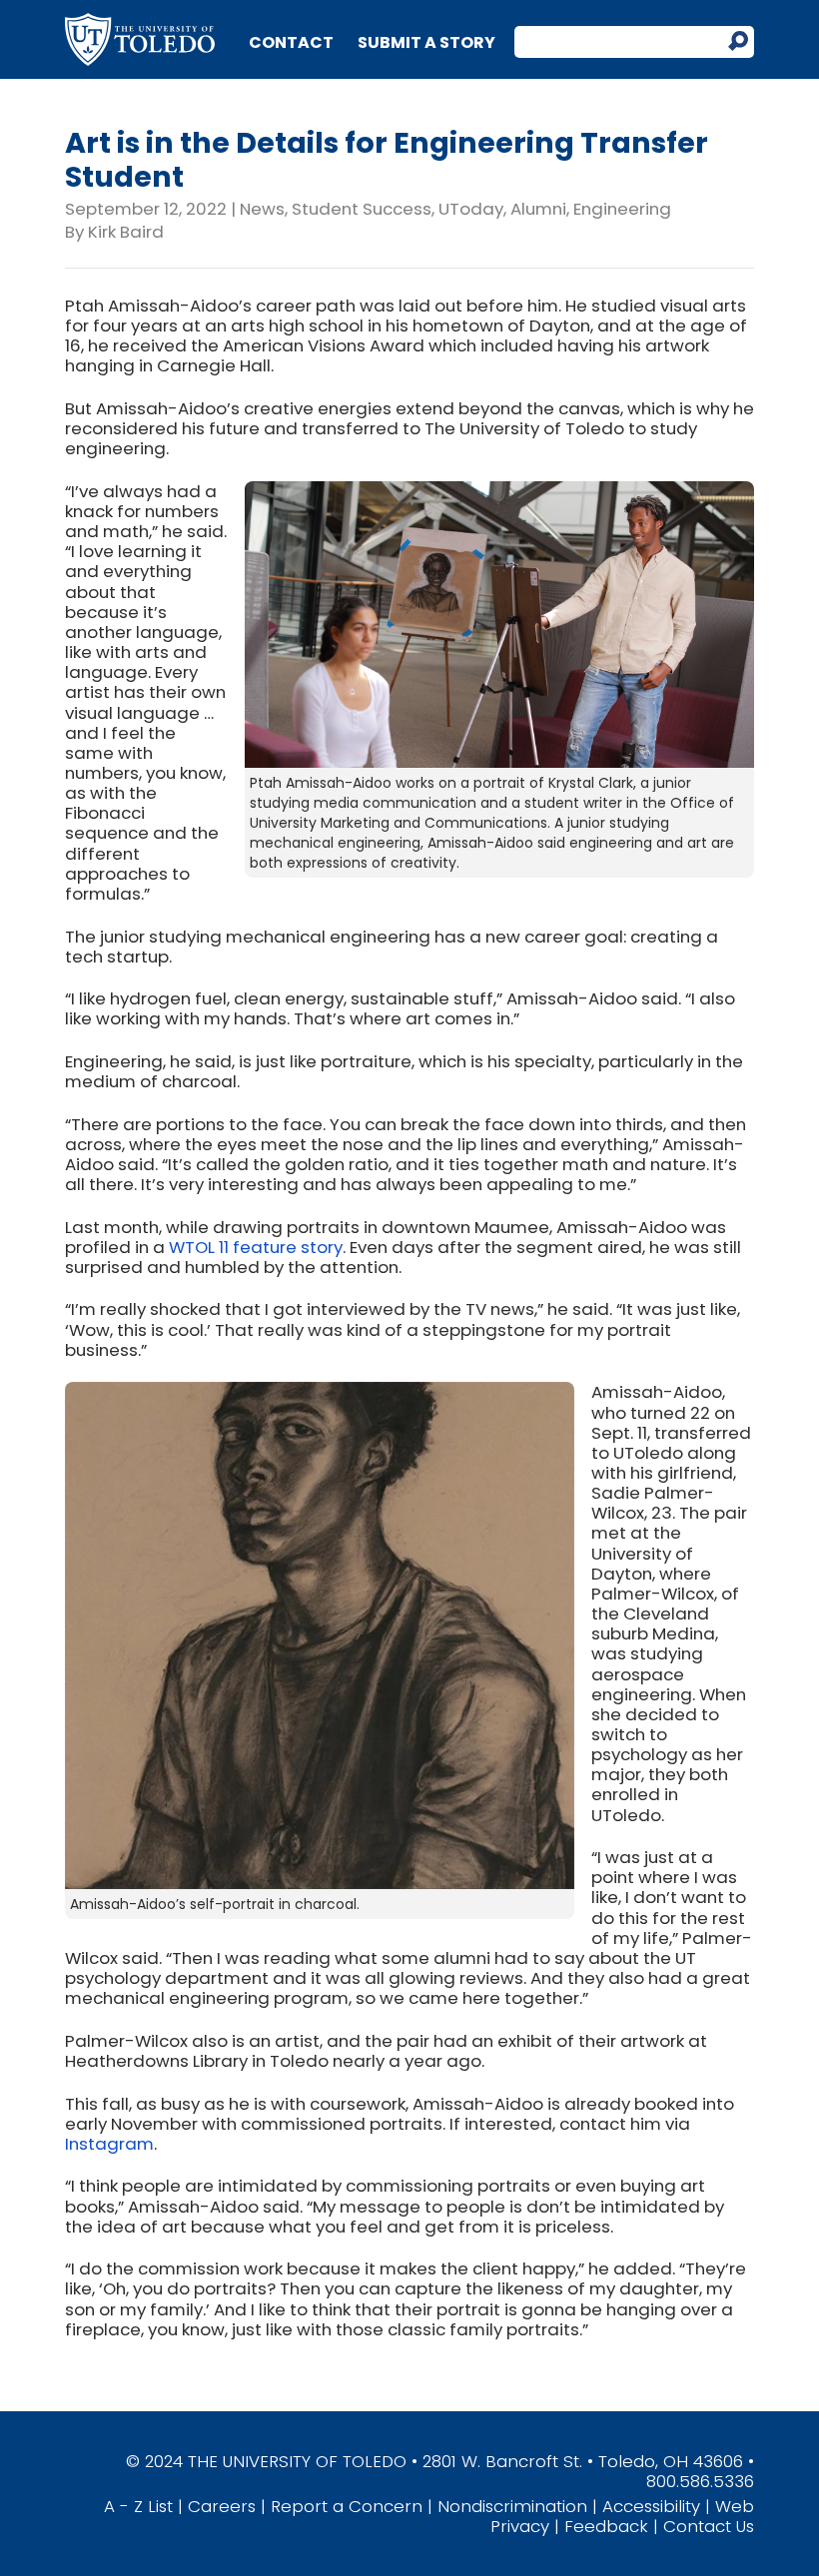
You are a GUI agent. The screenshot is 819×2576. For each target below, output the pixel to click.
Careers (222, 2506)
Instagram (109, 2144)
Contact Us (709, 2526)
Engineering (622, 209)
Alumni (538, 209)
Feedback (606, 2526)
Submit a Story (426, 42)
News (262, 209)
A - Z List (138, 2506)
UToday (471, 209)
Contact (291, 42)
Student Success (362, 209)
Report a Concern (347, 2506)
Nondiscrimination (512, 2506)
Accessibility (651, 2506)
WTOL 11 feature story (256, 1247)
